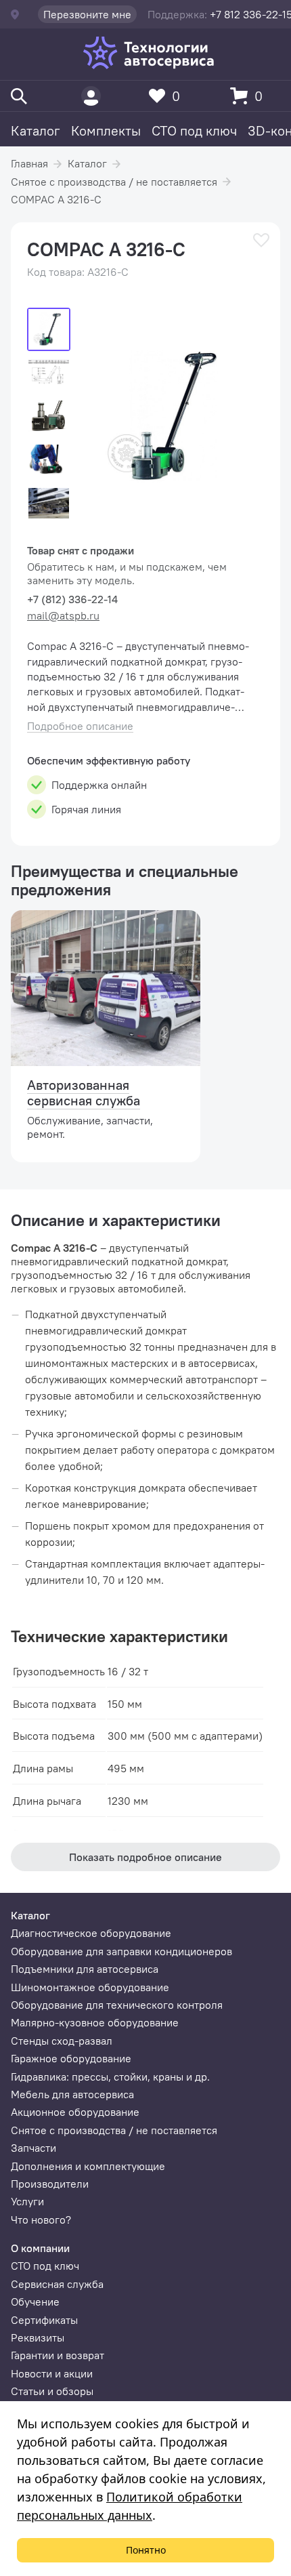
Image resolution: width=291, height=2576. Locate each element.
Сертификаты (44, 2320)
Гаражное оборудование (71, 2058)
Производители (50, 2184)
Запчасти (33, 2148)
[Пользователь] (91, 96)
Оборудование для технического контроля (117, 2005)
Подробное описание (80, 726)
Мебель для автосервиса (72, 2094)
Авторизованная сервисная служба (84, 1092)
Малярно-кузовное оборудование (95, 2022)
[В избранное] (261, 240)
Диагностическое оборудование (91, 1933)
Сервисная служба (57, 2284)
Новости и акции (52, 2373)
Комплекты (106, 130)
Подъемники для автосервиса (85, 1969)
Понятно (146, 2550)
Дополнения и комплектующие (88, 2166)
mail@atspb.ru (63, 615)
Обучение (35, 2302)
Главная (29, 163)
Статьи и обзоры (52, 2391)
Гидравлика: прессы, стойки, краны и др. (110, 2077)
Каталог (36, 130)
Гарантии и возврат (58, 2355)
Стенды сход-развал (62, 2041)
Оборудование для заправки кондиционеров (121, 1951)
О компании (40, 2248)
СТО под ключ (194, 130)
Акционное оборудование (75, 2112)
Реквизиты (38, 2337)
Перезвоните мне (87, 14)
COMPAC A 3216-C (56, 199)
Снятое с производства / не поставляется (114, 182)
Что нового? (41, 2220)
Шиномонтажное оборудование (90, 1987)
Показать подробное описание (145, 1857)
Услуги (27, 2201)
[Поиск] (19, 96)
